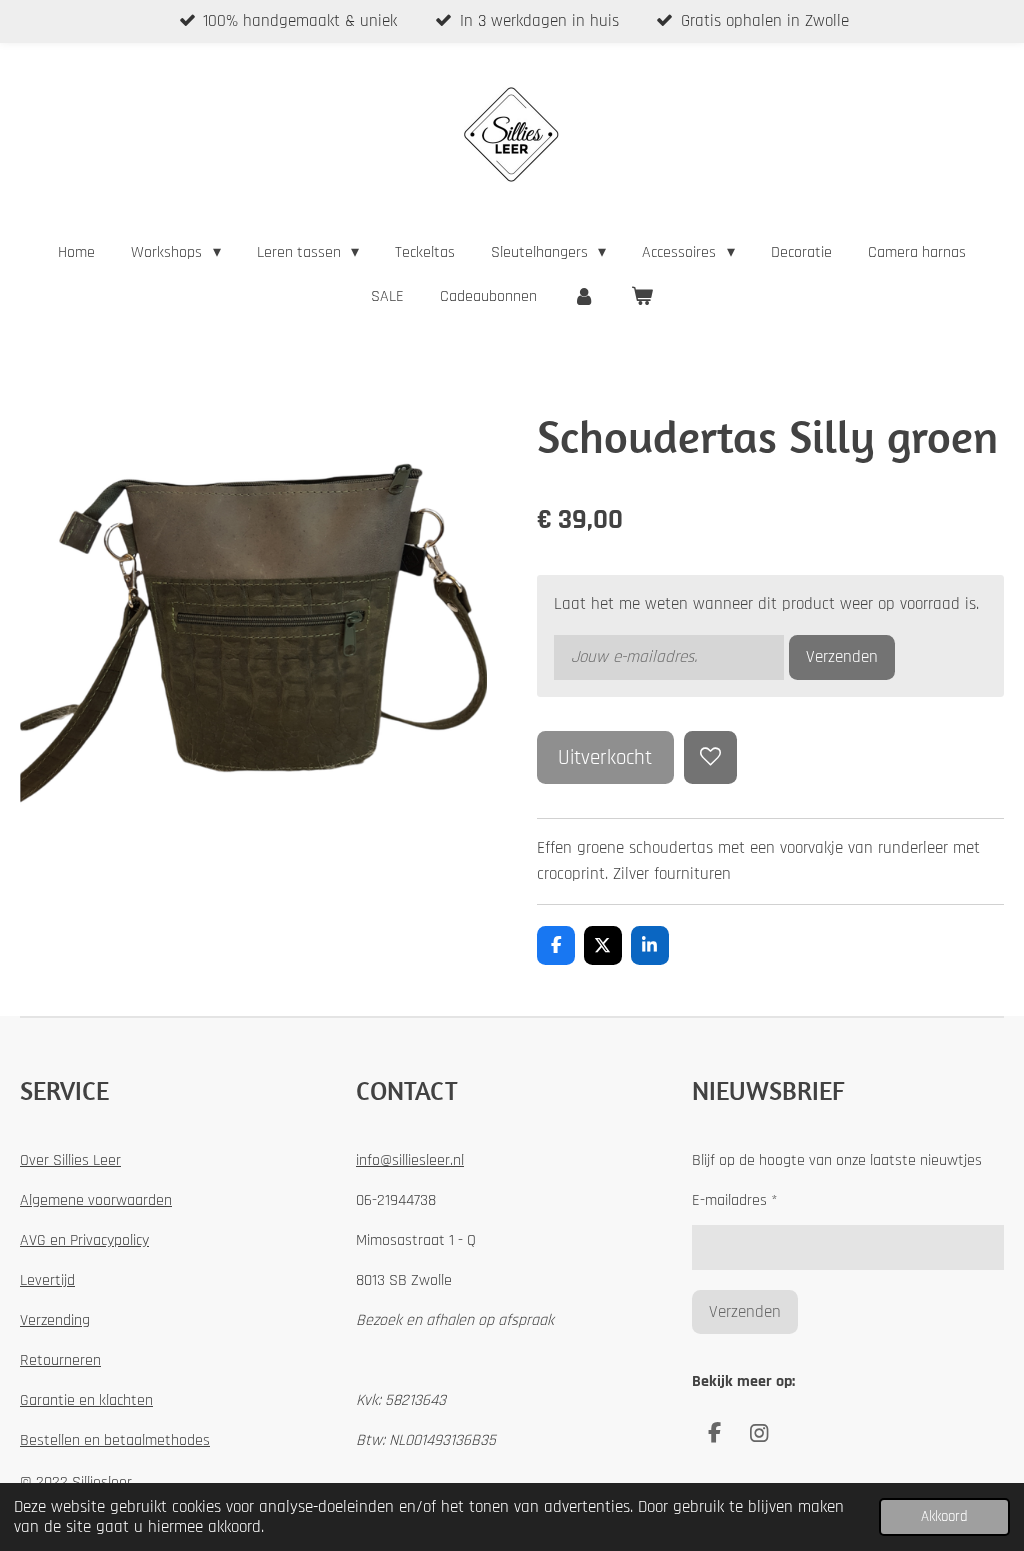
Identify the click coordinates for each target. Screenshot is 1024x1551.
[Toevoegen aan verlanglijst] (710, 757)
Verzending (55, 1320)
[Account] (584, 297)
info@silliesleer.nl (410, 1160)
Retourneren (60, 1360)
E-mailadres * (735, 1200)
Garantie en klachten (86, 1400)
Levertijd (47, 1280)
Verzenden (842, 657)
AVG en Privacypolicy (84, 1240)
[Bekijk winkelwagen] (642, 297)
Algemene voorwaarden (96, 1200)
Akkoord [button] (944, 1516)
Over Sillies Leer (70, 1160)
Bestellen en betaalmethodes (115, 1440)
